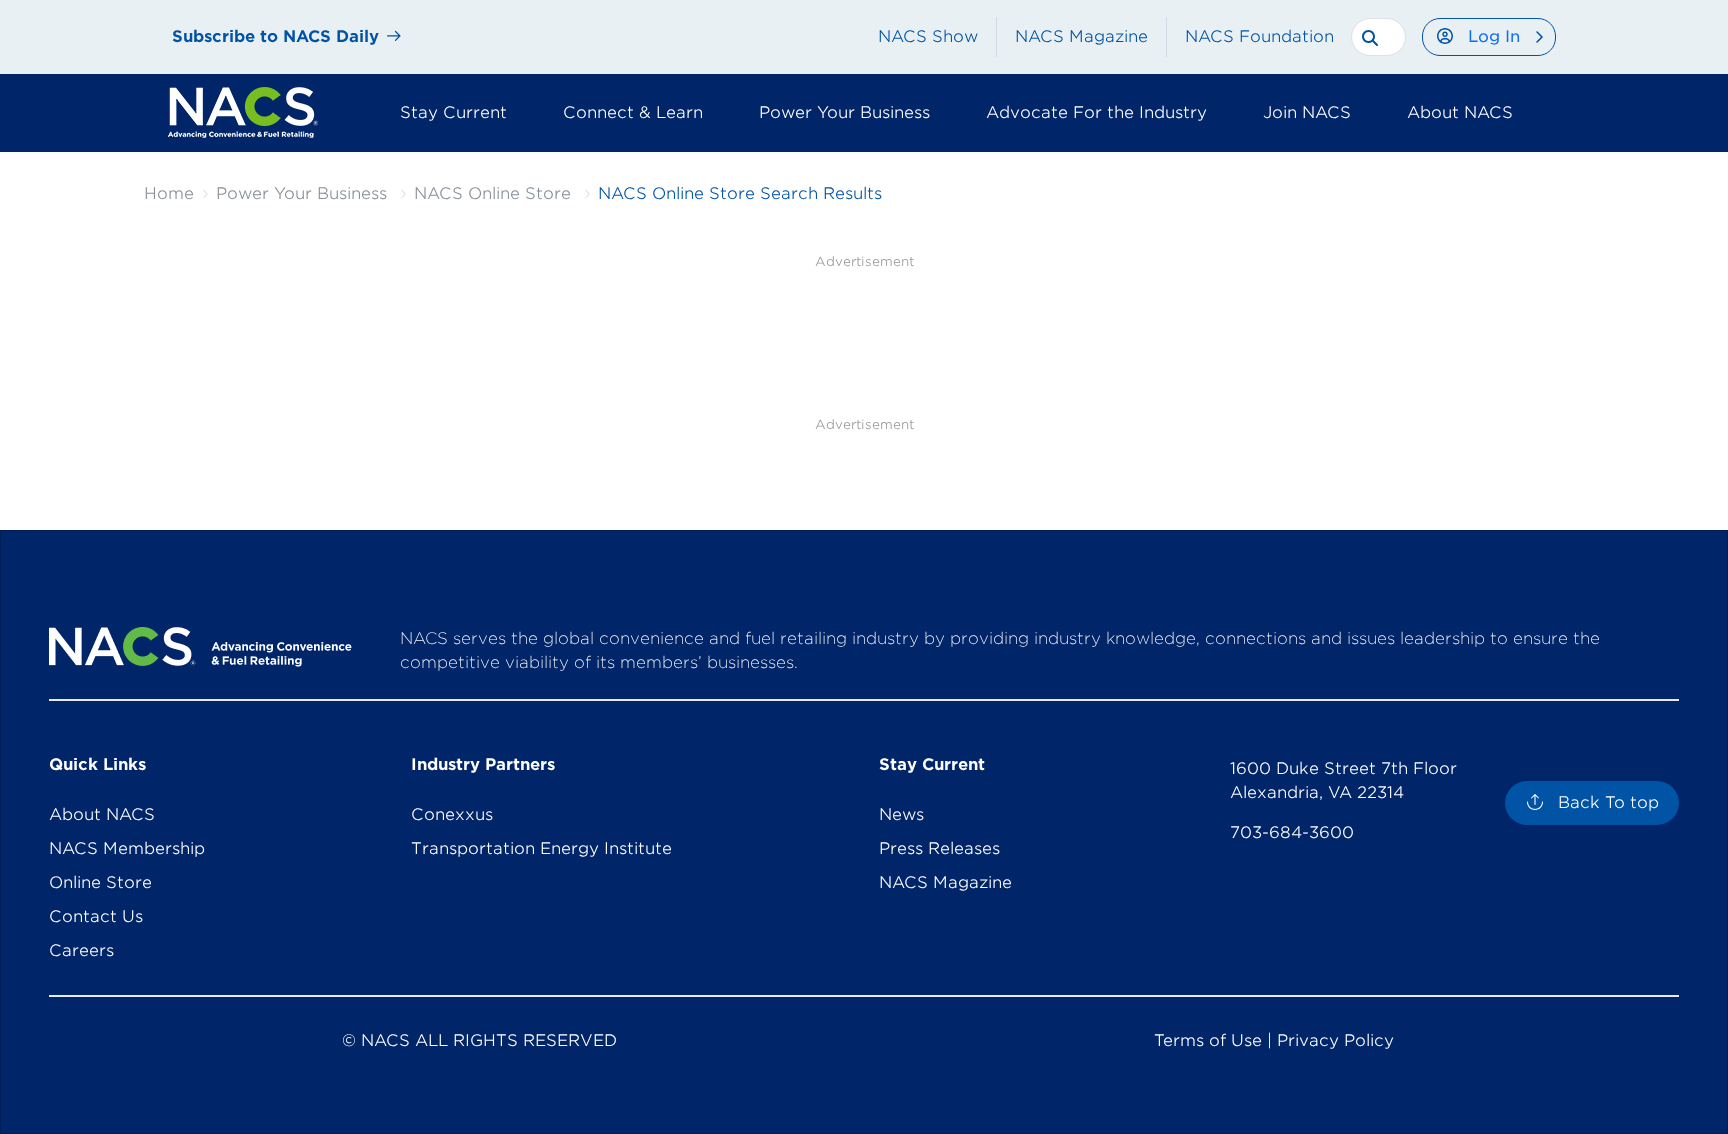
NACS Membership (127, 848)
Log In (1494, 36)
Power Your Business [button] (844, 112)
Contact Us (96, 916)
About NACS (102, 814)
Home (169, 193)
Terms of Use (1208, 1040)
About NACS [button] (1460, 112)
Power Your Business (301, 193)
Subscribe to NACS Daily (275, 36)
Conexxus (452, 814)
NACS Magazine (1081, 36)
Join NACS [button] (1307, 112)
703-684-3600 (1292, 832)
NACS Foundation (1259, 36)
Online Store (100, 882)
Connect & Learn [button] (633, 112)
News (901, 814)
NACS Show (928, 36)
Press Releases (939, 848)
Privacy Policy (1335, 1040)
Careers (81, 950)
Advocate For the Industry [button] (1096, 112)
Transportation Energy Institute (541, 848)
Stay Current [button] (453, 112)
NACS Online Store (492, 193)
